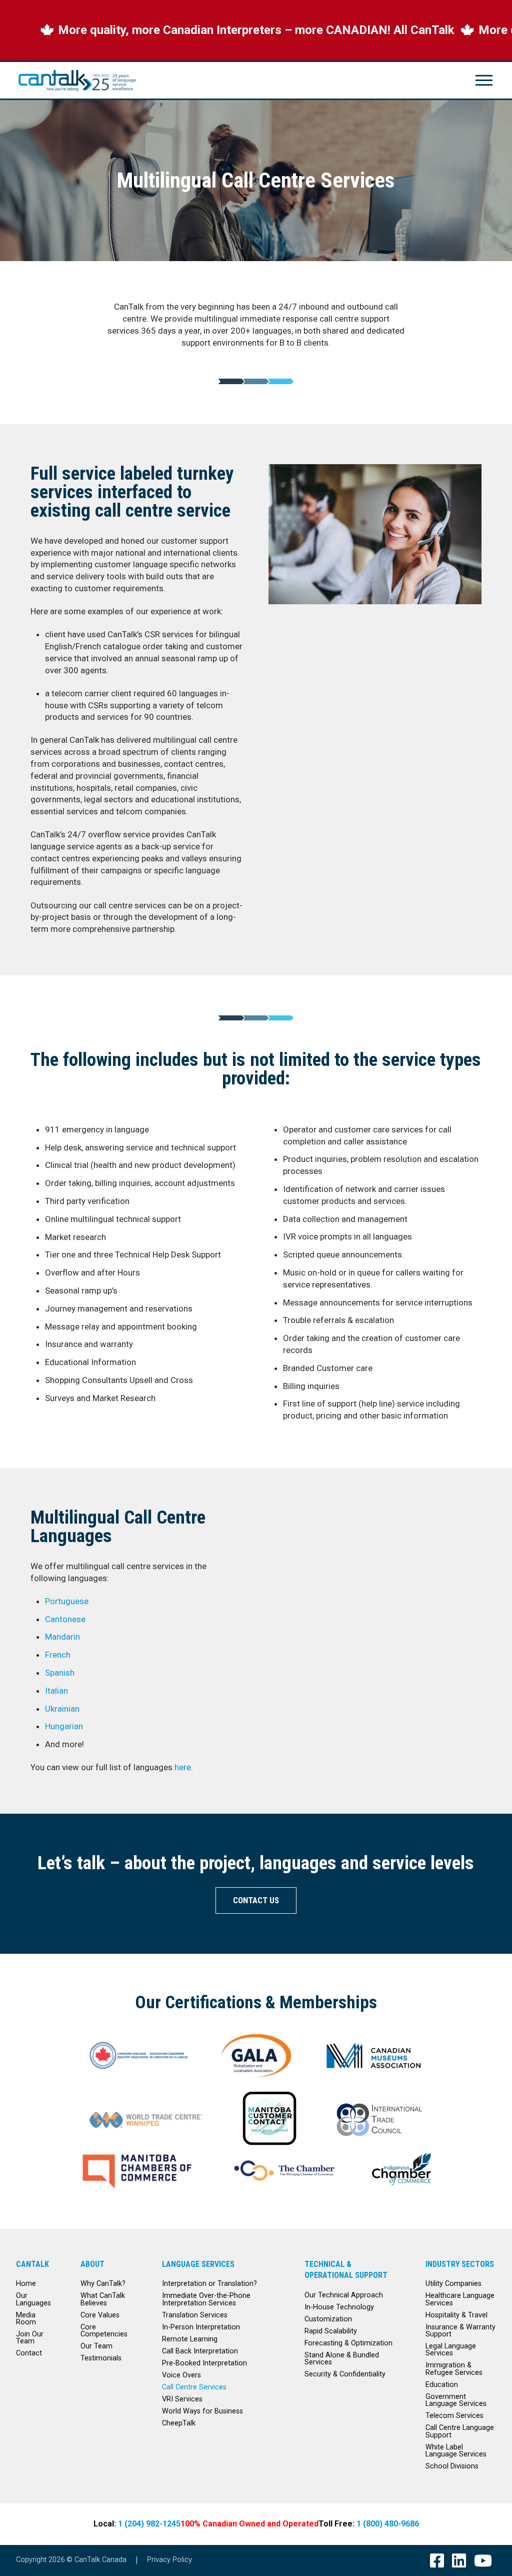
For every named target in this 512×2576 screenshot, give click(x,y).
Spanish (60, 1673)
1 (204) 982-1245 (149, 2524)
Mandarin (62, 1637)
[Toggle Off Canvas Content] (484, 80)
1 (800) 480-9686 (388, 2524)
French (58, 1655)
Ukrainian (62, 1709)
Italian (56, 1691)
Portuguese (67, 1601)
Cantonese (65, 1619)
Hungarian (64, 1726)
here (183, 1767)
